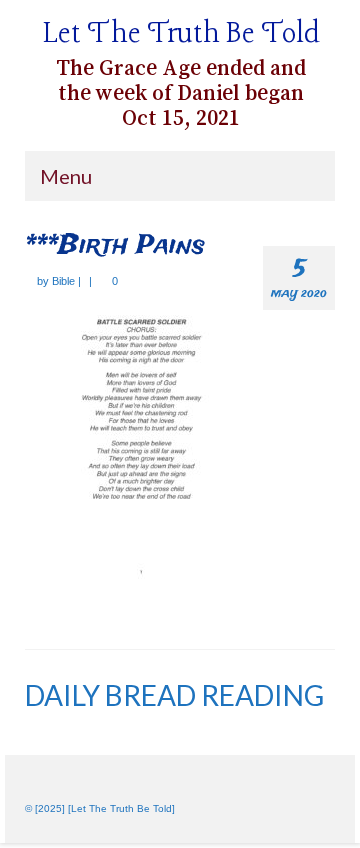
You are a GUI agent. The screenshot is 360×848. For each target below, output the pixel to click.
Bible (63, 281)
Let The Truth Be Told (181, 34)
